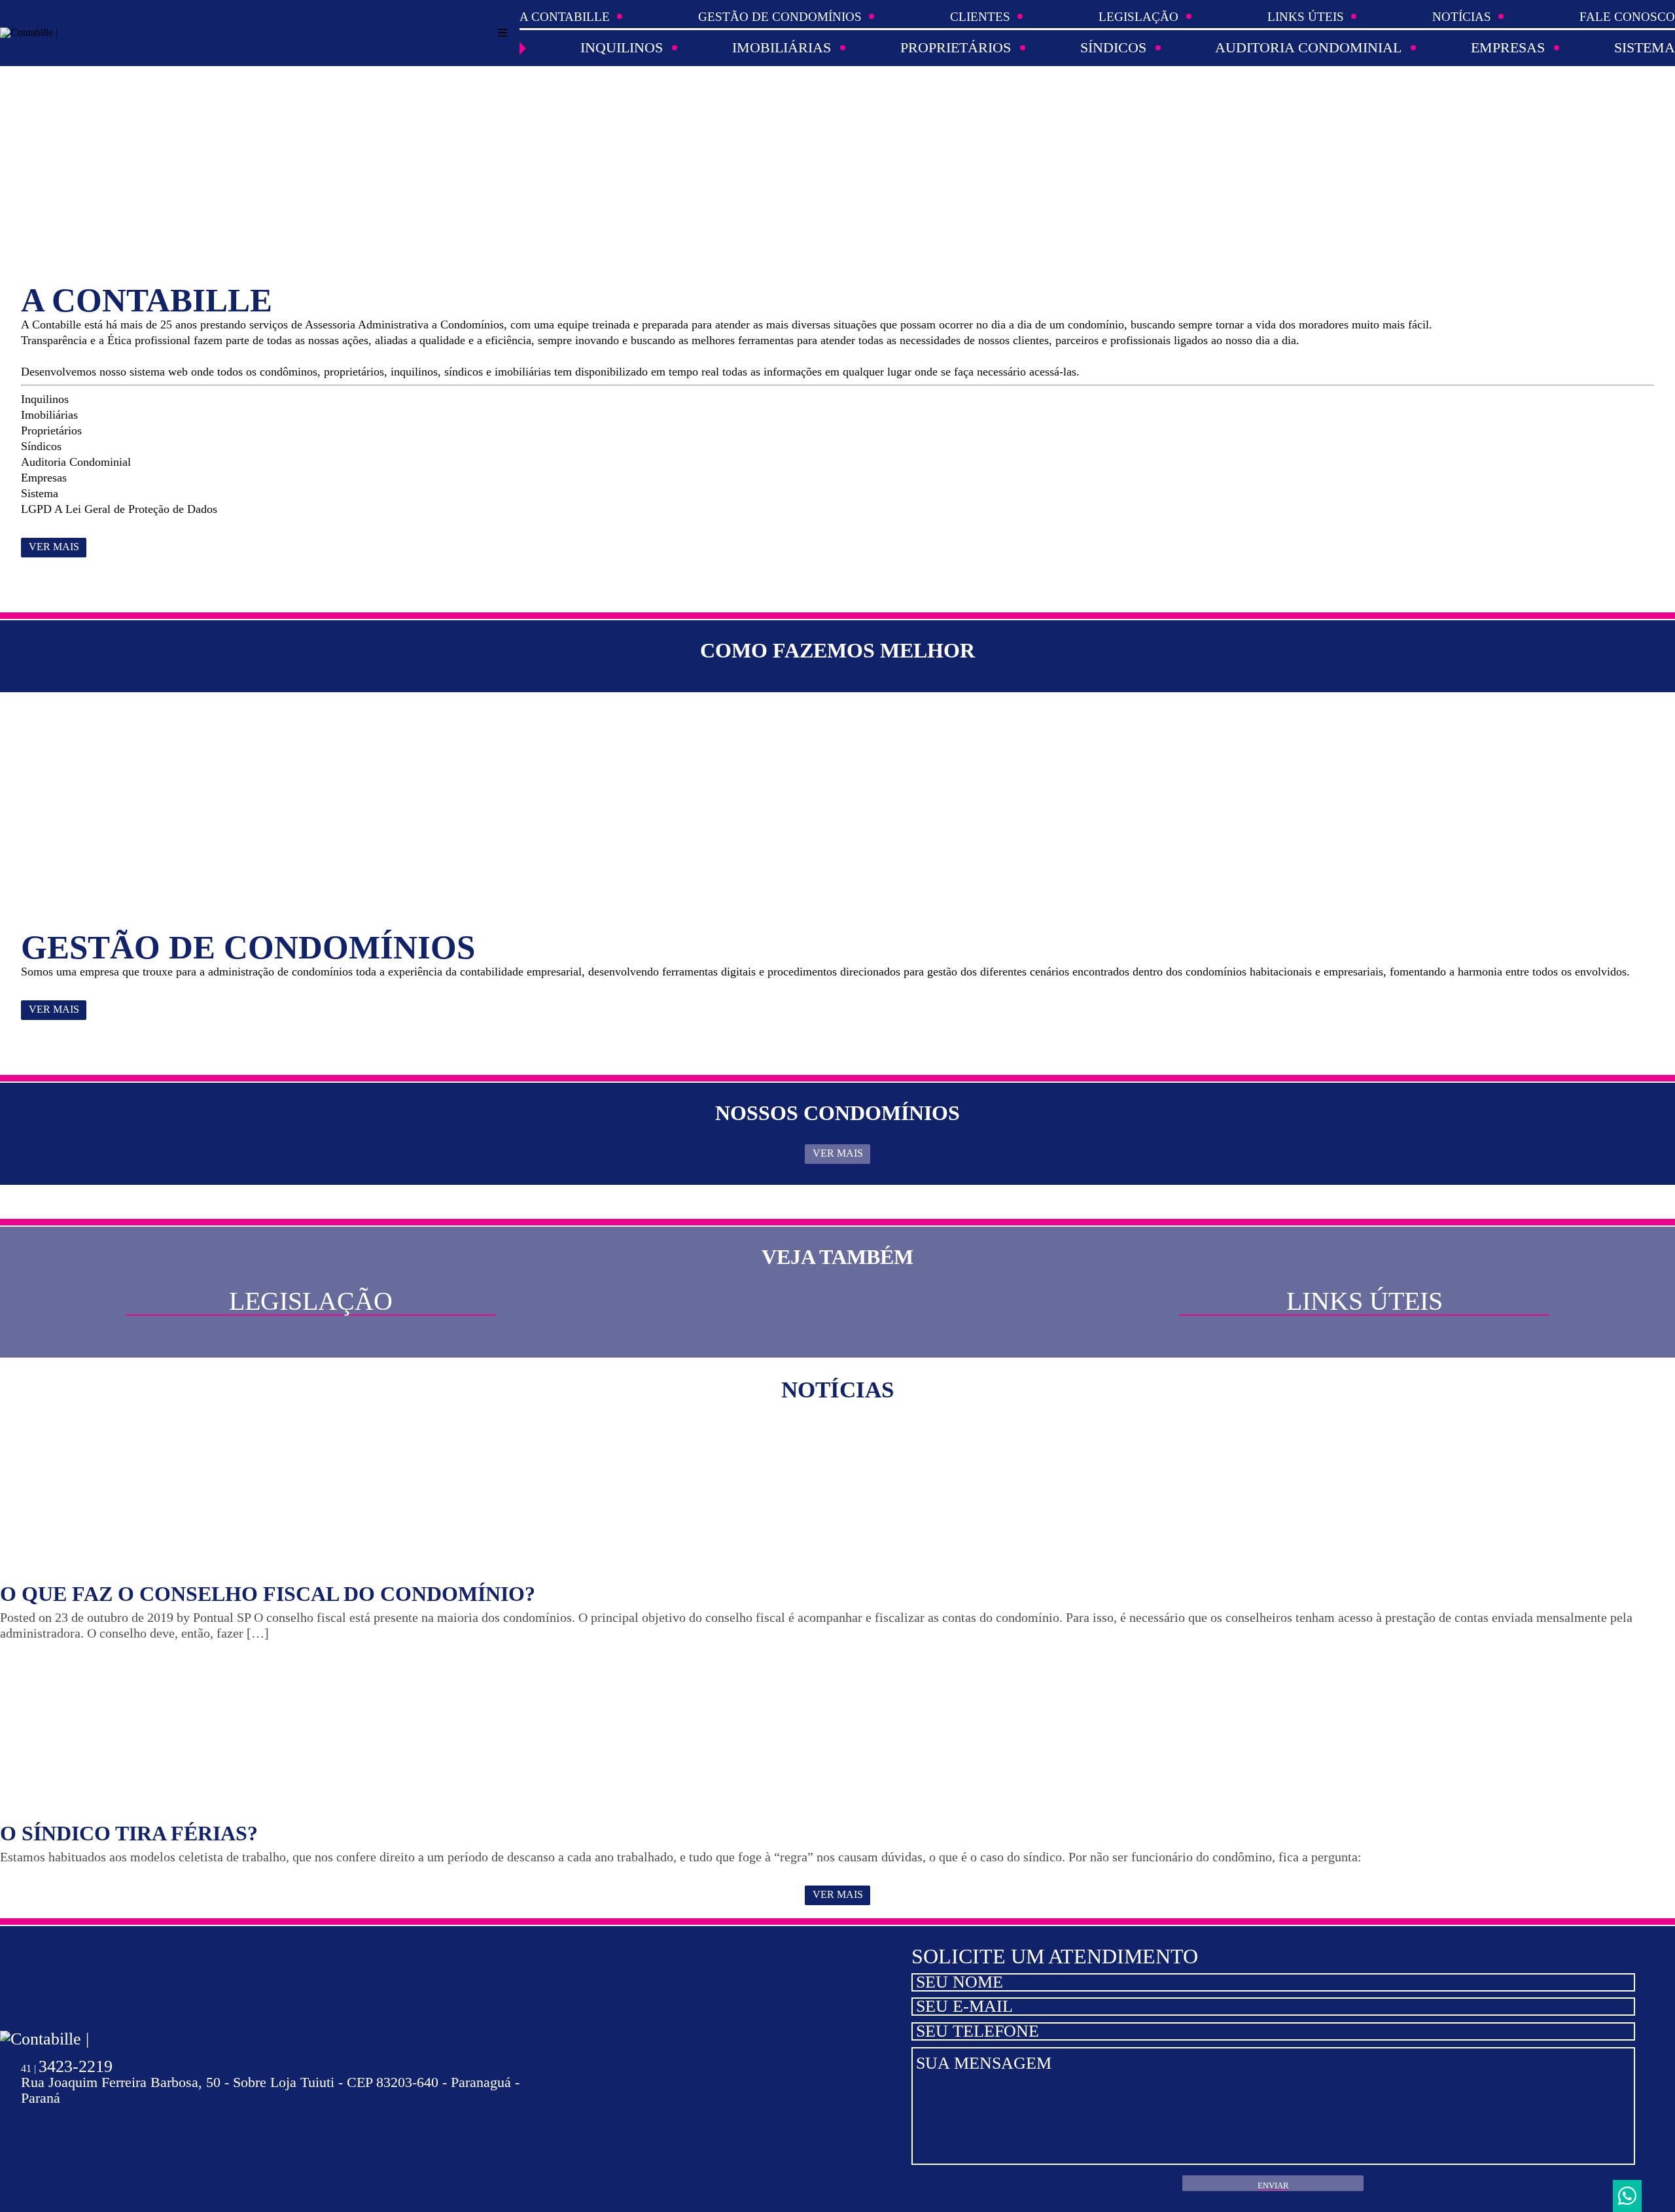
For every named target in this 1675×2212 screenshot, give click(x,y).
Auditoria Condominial (1308, 48)
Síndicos (1113, 48)
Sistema (1645, 48)
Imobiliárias (782, 48)
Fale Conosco (1627, 17)
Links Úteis (1306, 17)
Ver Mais (54, 547)
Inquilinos (622, 48)
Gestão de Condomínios (780, 17)
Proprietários (956, 48)
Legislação (1138, 17)
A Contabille (565, 17)
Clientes (980, 17)
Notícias (1462, 17)
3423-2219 (67, 2066)
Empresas (1508, 48)
